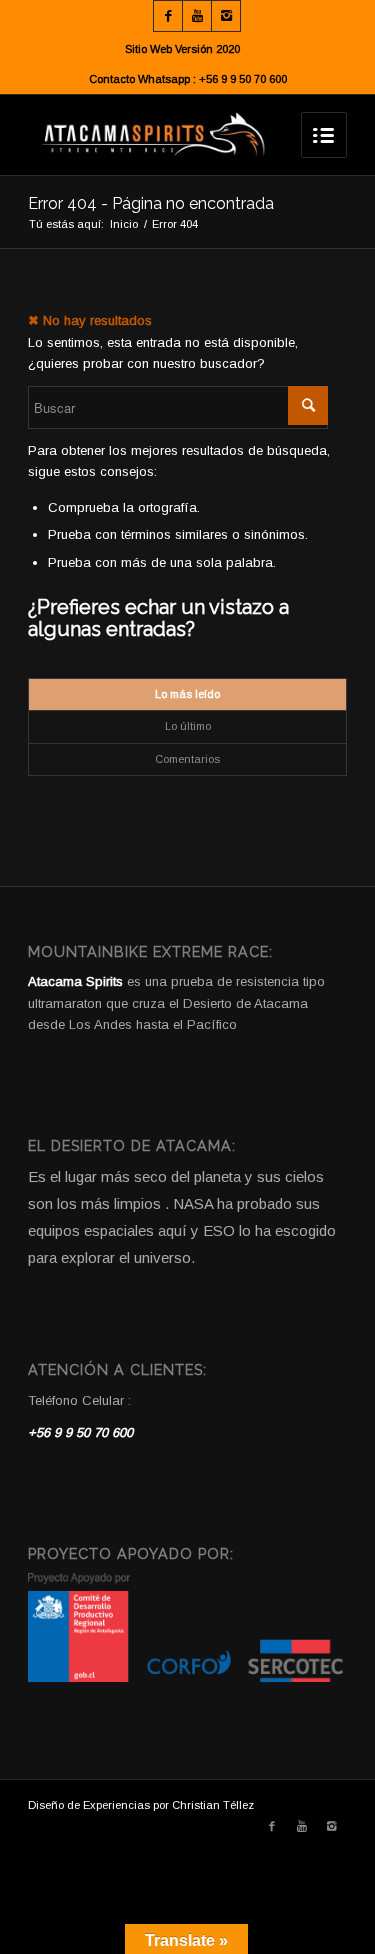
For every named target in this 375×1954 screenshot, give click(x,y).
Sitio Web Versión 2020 (182, 49)
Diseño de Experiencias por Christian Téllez (141, 1805)
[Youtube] (197, 16)
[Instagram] (226, 16)
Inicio (124, 224)
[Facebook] (168, 16)
